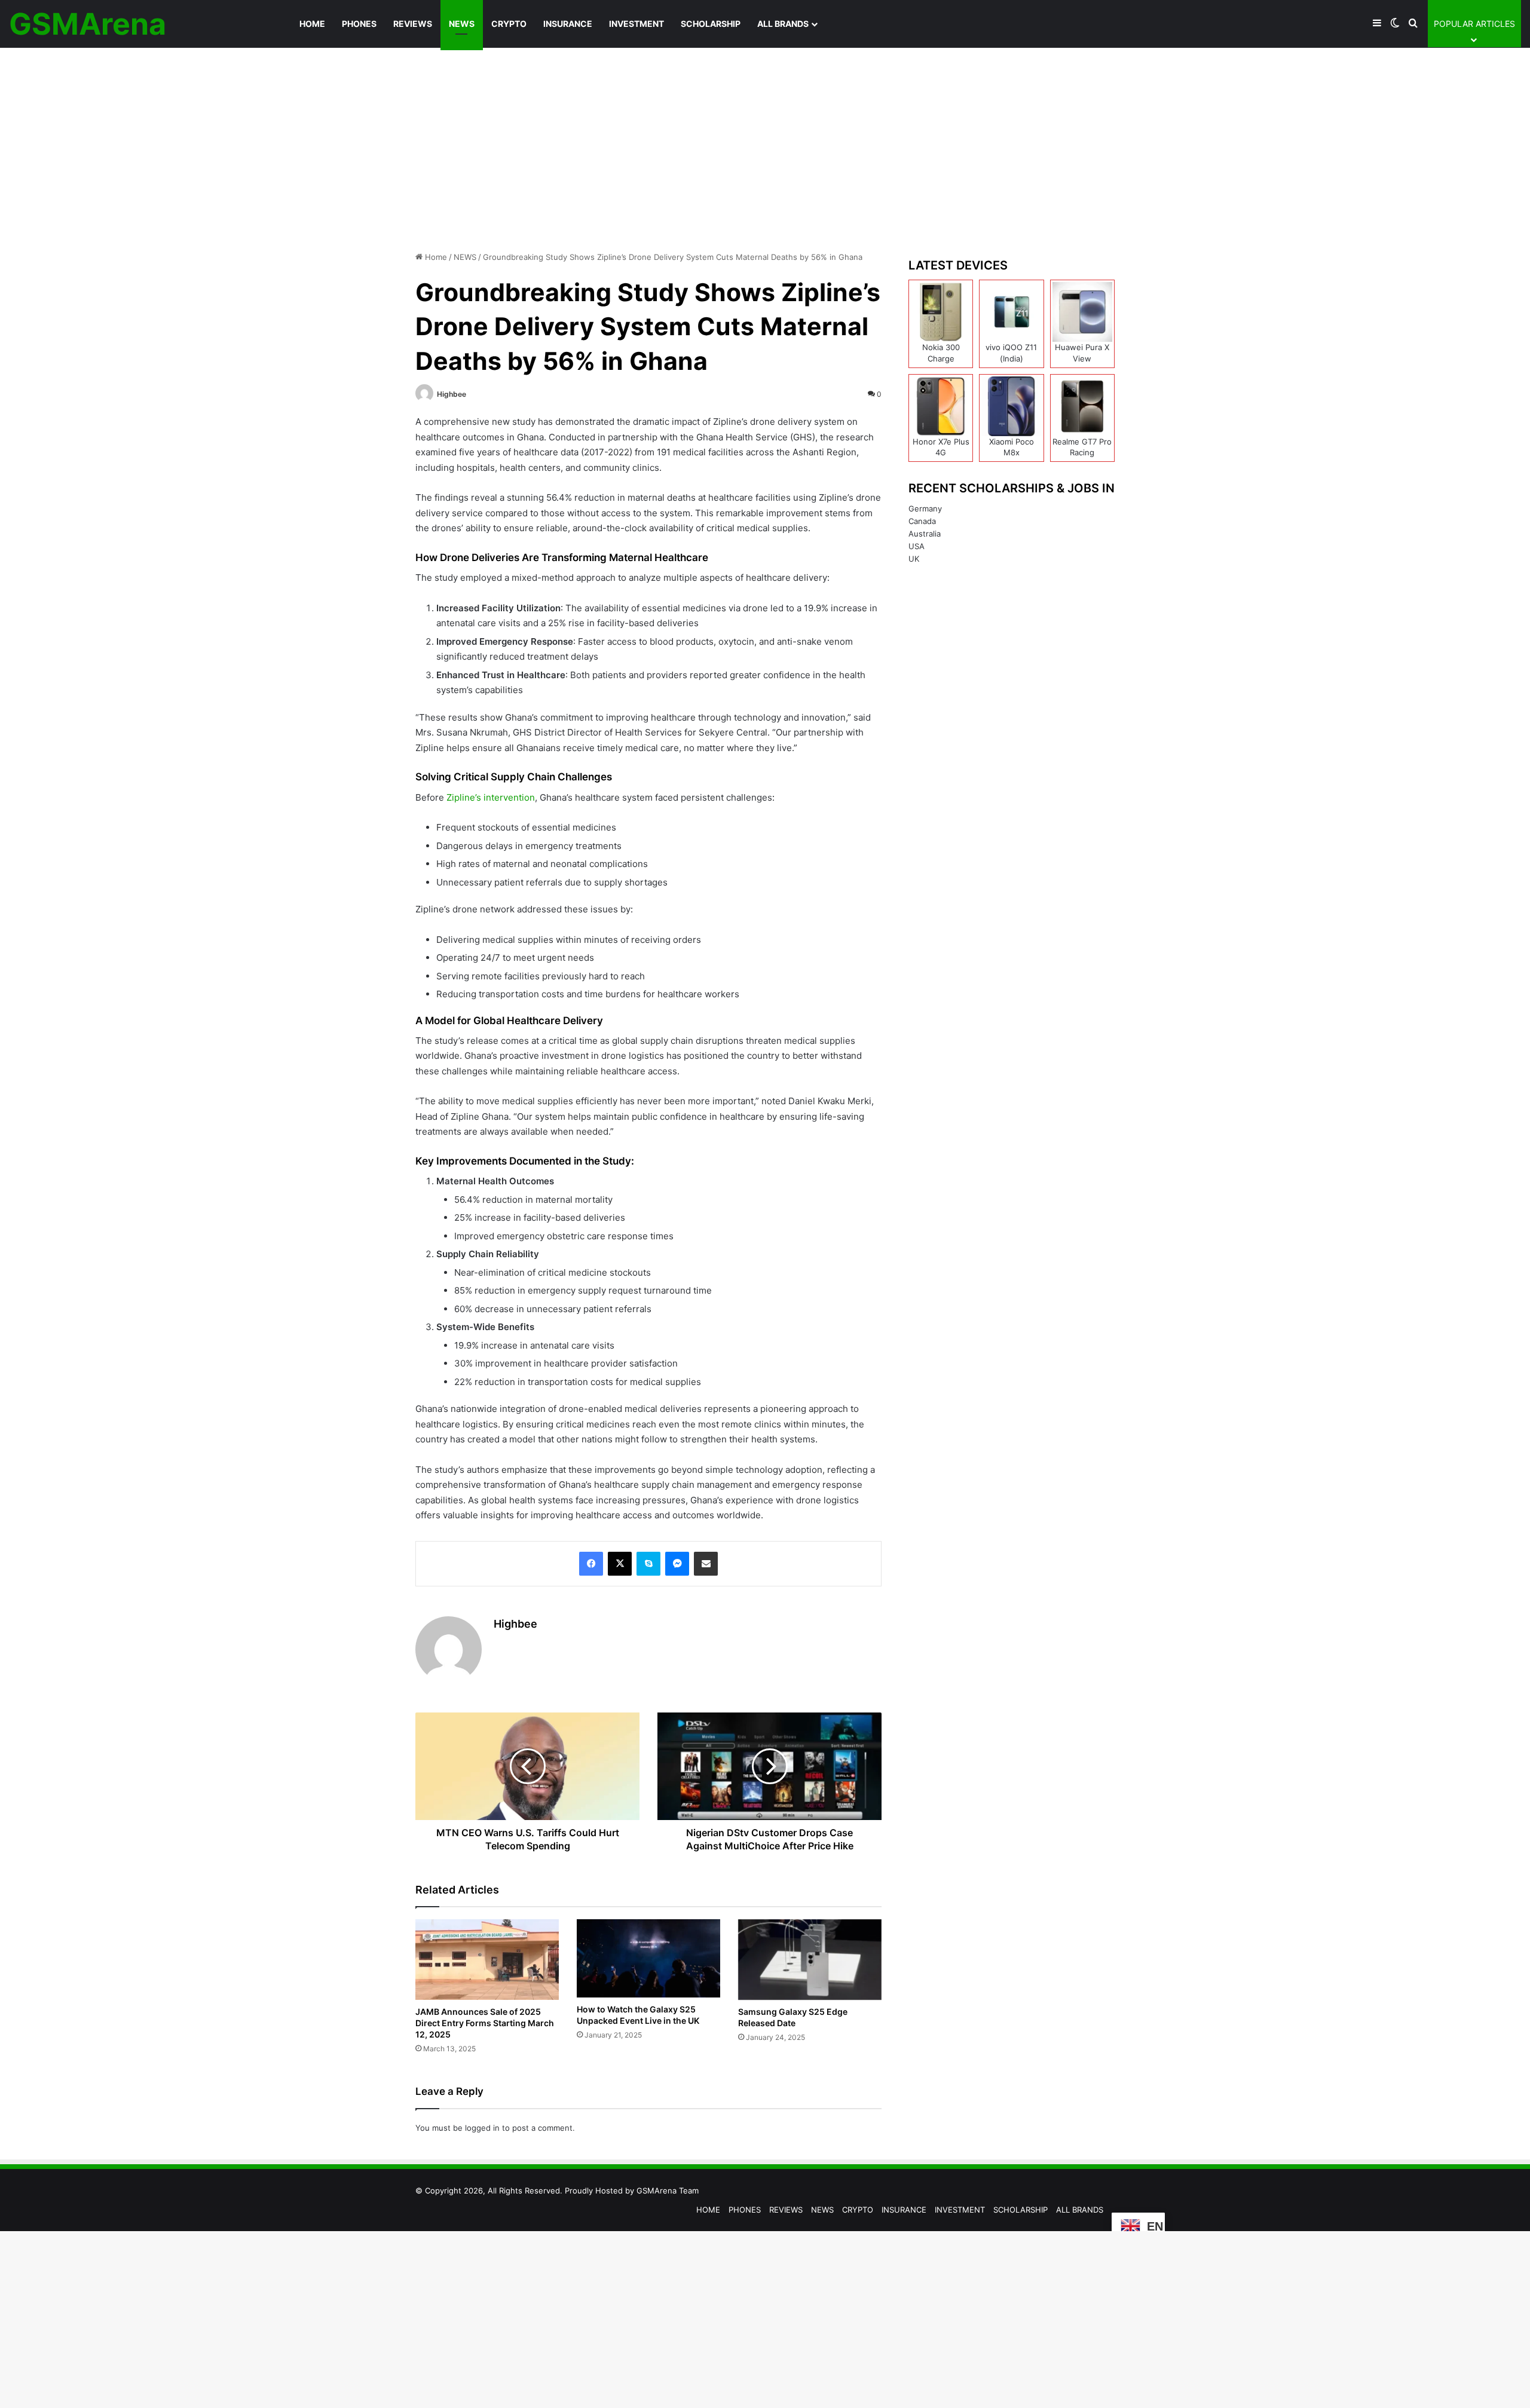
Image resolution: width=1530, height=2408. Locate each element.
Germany (925, 508)
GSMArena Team (668, 2191)
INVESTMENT (637, 24)
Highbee (452, 394)
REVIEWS (413, 24)
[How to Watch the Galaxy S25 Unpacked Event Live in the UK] (648, 1958)
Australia (925, 534)
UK (914, 559)
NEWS (462, 24)
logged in (482, 2128)
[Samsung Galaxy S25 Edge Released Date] (810, 1960)
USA (917, 546)
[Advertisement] (765, 149)
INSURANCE (568, 24)
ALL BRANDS (783, 24)
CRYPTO (509, 24)
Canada (922, 521)
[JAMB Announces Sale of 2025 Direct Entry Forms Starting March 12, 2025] (487, 1960)
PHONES (359, 24)
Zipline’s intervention (489, 797)
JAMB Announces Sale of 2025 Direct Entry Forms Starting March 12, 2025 (485, 2023)
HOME (312, 24)
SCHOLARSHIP (711, 24)
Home (435, 257)
